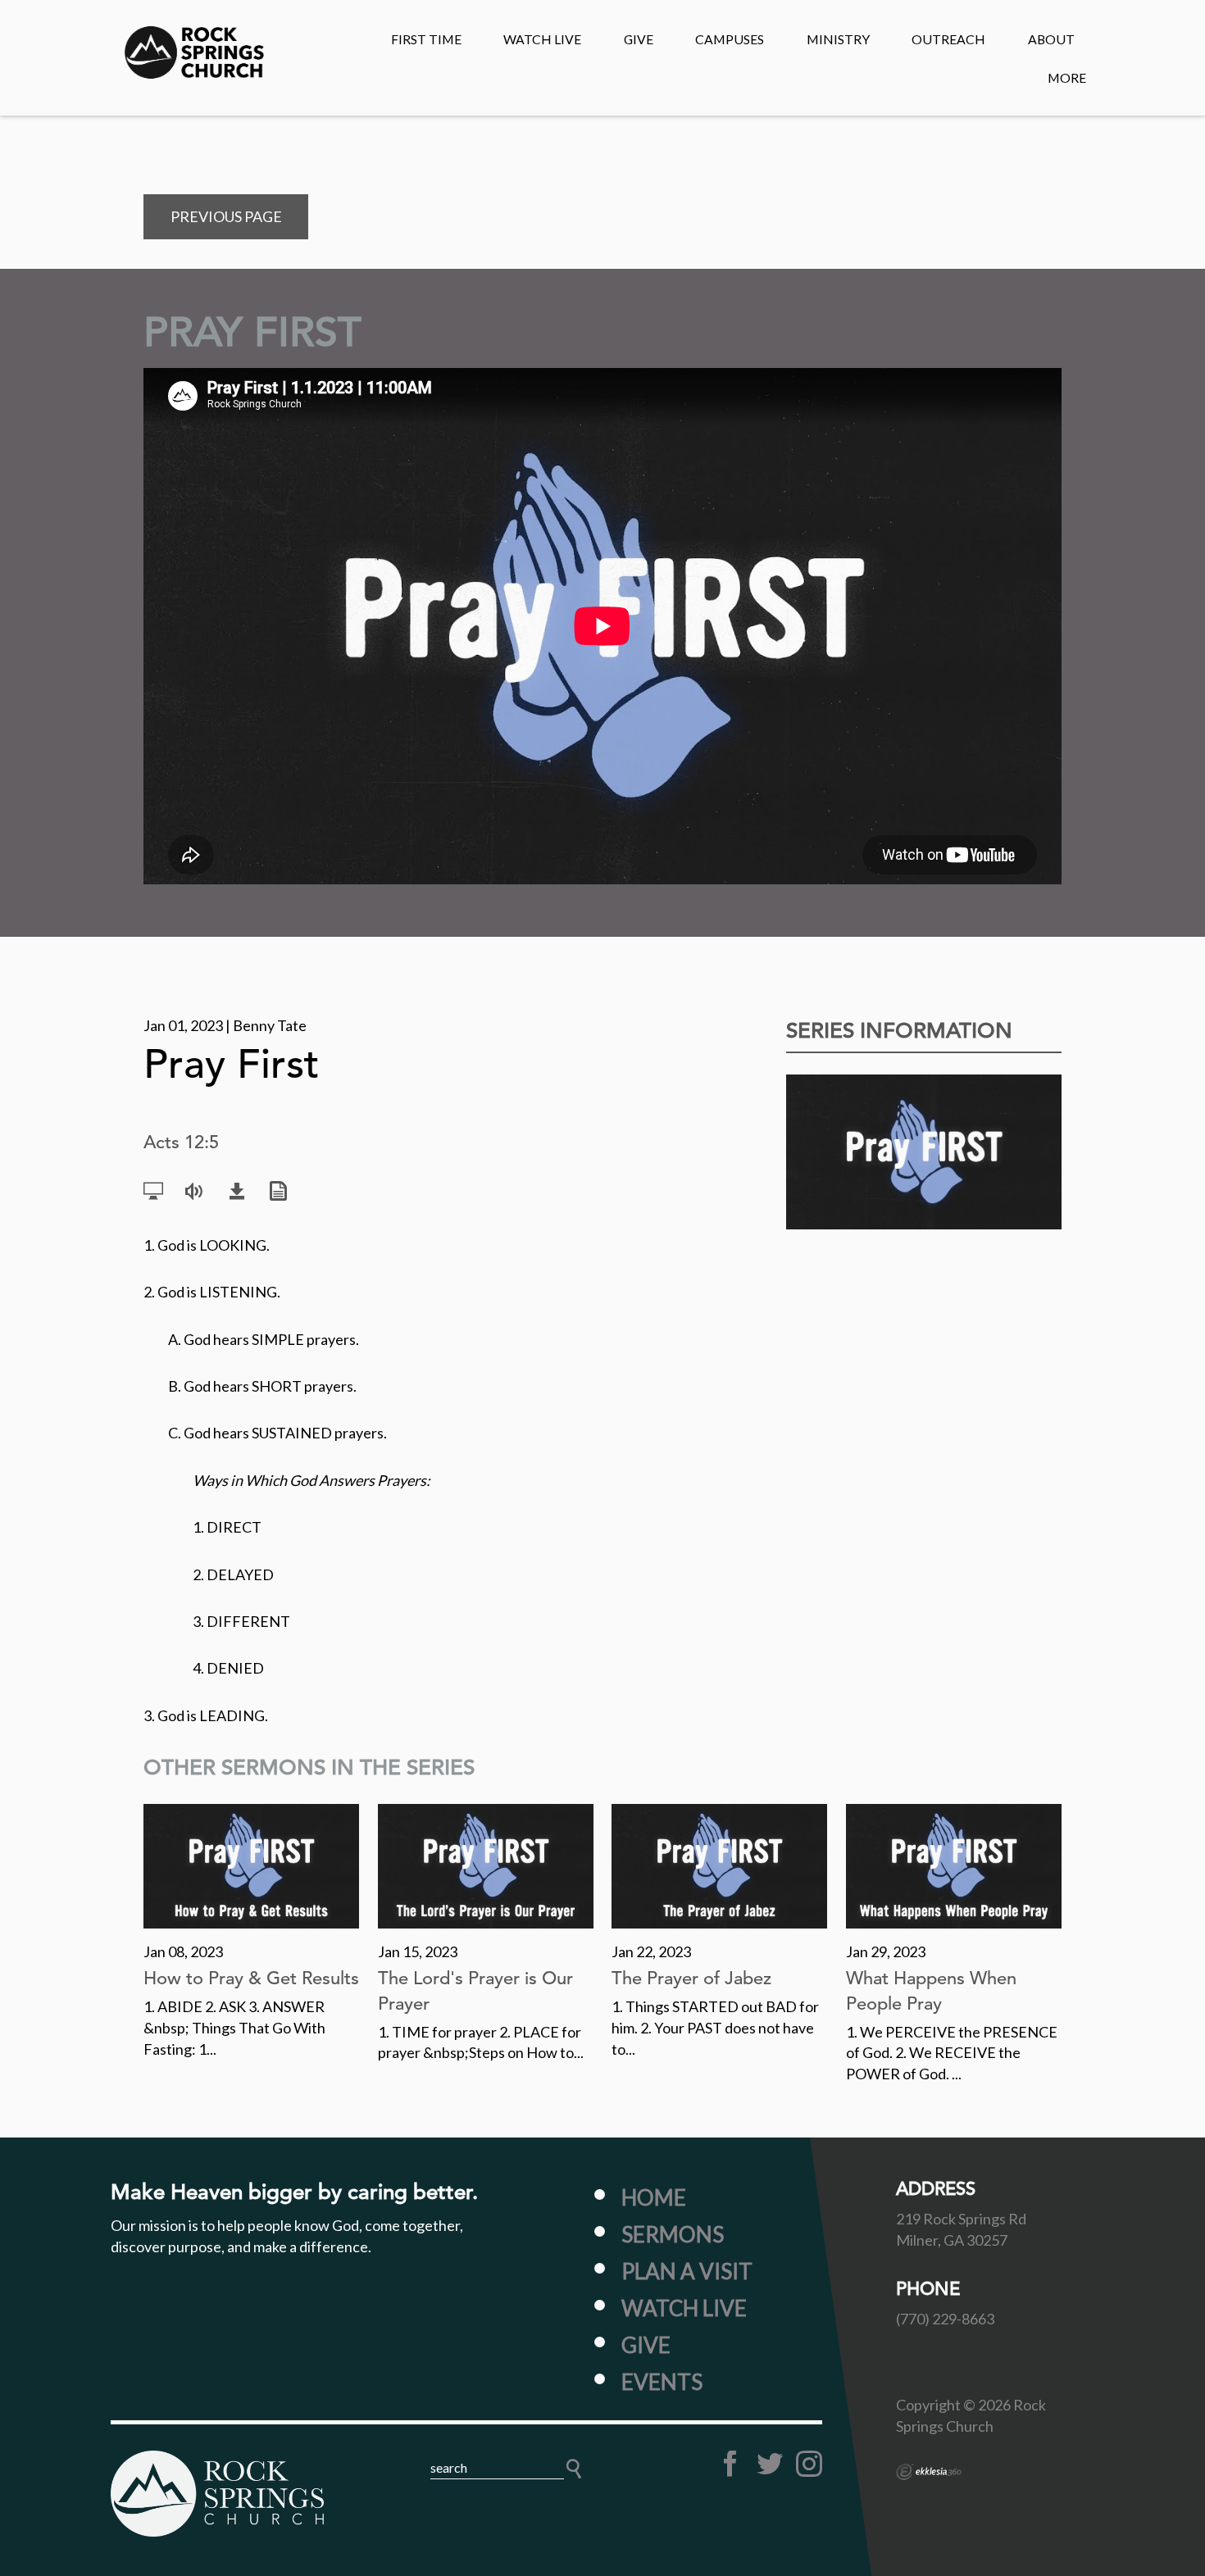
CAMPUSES (730, 39)
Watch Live (542, 39)
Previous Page (226, 216)
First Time (426, 39)
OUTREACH (948, 39)
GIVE (639, 39)
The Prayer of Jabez (691, 1978)
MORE (1067, 77)
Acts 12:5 (181, 1142)
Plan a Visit (687, 2271)
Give (646, 2345)
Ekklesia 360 (929, 2472)
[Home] (217, 2493)
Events (662, 2382)
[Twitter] (770, 2464)
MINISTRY (838, 39)
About (1051, 39)
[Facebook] (730, 2464)
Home (654, 2197)
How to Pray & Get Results (251, 1978)
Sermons (673, 2234)
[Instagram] (809, 2464)
